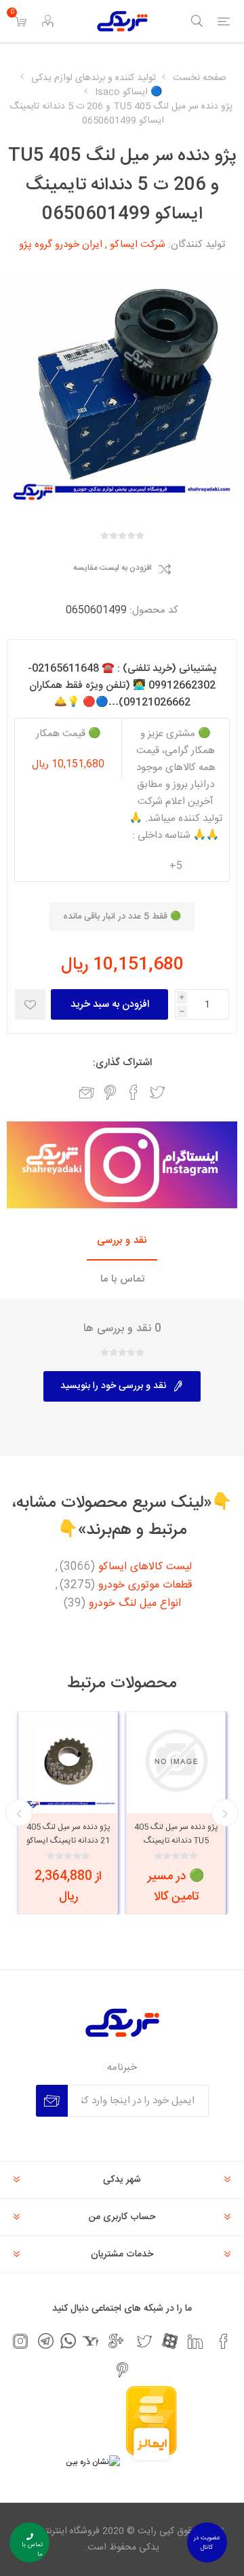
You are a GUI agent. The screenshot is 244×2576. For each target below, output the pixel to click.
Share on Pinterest (110, 1092)
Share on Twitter (157, 1092)
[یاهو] (90, 2341)
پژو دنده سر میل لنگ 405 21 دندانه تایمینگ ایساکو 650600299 (68, 1841)
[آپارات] (170, 2341)
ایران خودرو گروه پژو (61, 245)
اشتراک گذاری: (122, 1063)
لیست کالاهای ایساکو (145, 1567)
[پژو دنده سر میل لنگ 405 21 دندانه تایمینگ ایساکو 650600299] (68, 1761)
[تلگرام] (46, 2341)
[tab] (122, 1241)
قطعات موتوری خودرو (145, 1585)
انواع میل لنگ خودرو (135, 1604)
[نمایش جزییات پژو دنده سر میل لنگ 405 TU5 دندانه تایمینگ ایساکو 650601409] (176, 1761)
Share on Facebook (134, 1092)
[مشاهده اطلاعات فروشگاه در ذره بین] (93, 2462)
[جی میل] (116, 2341)
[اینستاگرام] (20, 2341)
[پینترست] (122, 2370)
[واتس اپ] (68, 2341)
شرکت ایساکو (138, 245)
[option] (176, 1813)
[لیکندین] (195, 2341)
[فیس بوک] (224, 2341)
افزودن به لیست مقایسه (113, 569)
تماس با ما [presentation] (122, 1279)
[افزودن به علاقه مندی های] (30, 1004)
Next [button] (19, 1813)
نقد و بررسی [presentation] (122, 1241)
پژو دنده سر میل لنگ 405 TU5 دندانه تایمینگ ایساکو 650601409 (176, 1841)
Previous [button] (225, 1813)
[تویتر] (144, 2341)
